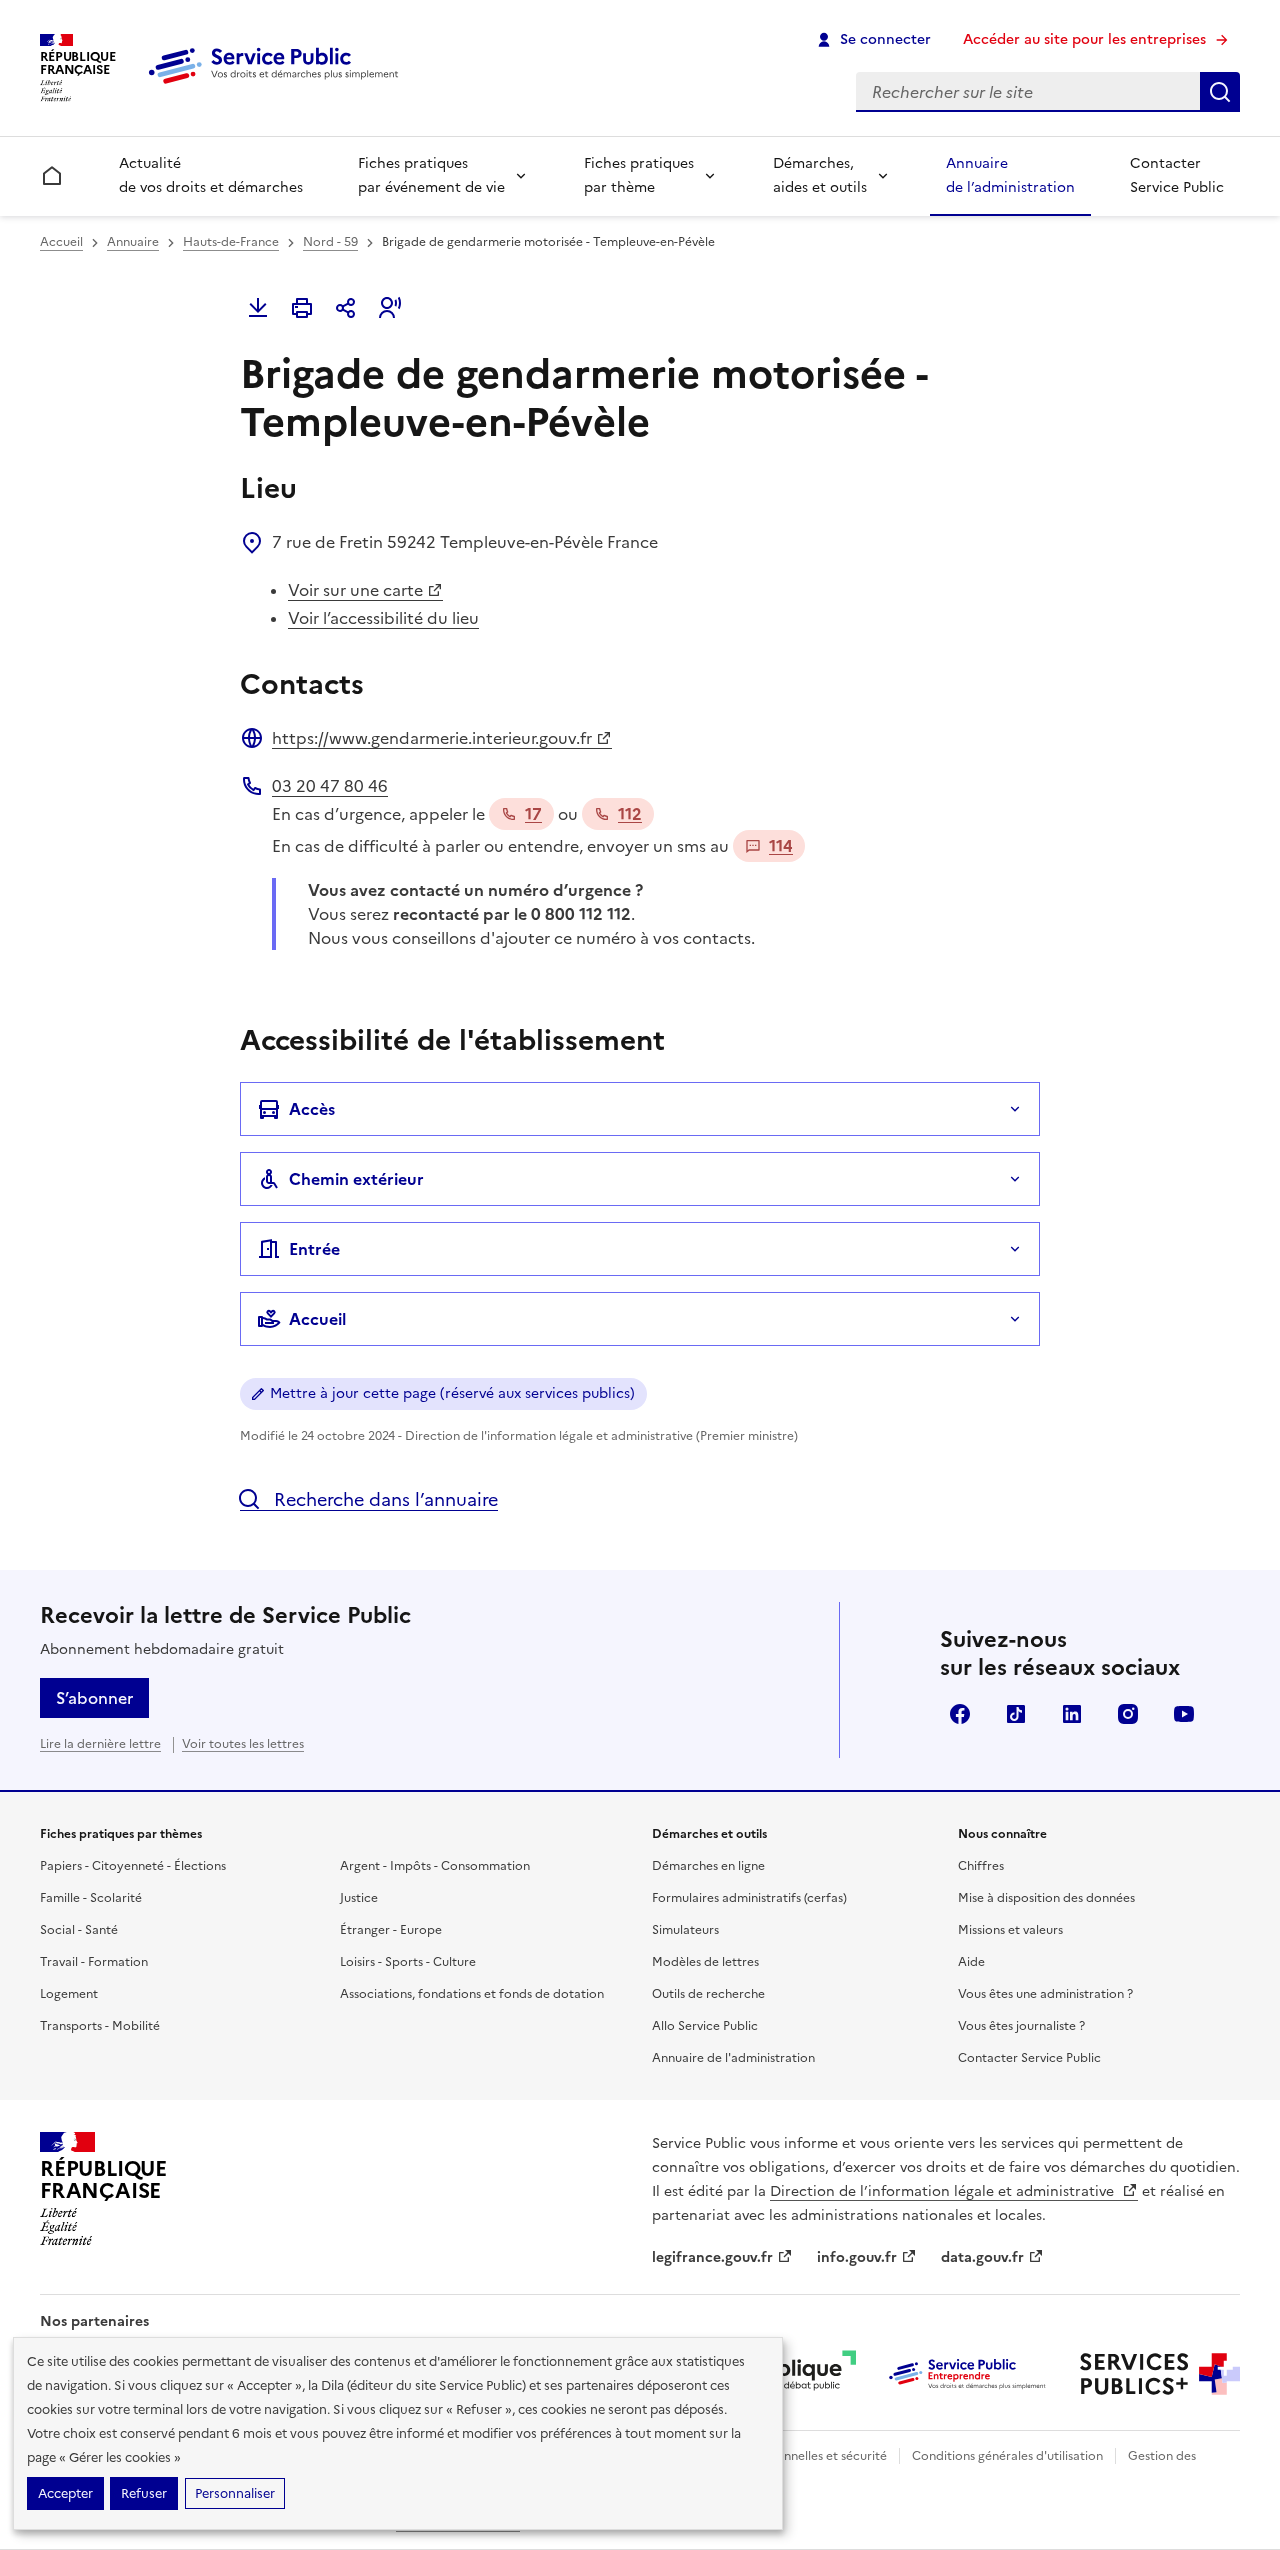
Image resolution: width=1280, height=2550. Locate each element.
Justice (359, 1898)
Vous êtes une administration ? (1045, 1994)
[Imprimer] (302, 308)
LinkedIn (1072, 1714)
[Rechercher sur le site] (1220, 92)
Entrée (314, 1249)
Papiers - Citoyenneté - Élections (133, 1866)
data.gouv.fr (982, 2257)
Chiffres (981, 1866)
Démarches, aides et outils (820, 175)
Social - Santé (79, 1930)
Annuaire (133, 242)
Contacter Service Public (1177, 175)
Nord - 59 (330, 242)
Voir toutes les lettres (243, 1744)
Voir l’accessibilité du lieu (383, 618)
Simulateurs (685, 1930)
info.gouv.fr (857, 2257)
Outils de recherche (708, 1994)
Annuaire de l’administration (1010, 175)
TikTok (1016, 1714)
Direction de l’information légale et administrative (944, 2191)
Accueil (61, 242)
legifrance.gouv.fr (712, 2257)
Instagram (1128, 1714)
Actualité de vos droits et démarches (211, 175)
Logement (69, 1994)
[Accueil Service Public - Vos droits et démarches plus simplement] (278, 85)
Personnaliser (235, 2493)
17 (533, 814)
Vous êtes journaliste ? (1021, 2026)
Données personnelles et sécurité (792, 2456)
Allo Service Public (705, 2026)
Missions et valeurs (1010, 1930)
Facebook (960, 1714)
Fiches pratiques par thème (639, 175)
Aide (971, 1962)
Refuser (144, 2493)
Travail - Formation (94, 1962)
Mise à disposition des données (1046, 1898)
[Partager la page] (346, 308)
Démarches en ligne (708, 1866)
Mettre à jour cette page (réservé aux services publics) (452, 1393)
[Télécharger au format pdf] (258, 308)
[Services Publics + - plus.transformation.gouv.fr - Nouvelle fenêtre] (1160, 2374)
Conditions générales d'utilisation (1007, 2456)
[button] (390, 308)
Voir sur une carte (355, 590)
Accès (312, 1109)
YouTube (1184, 1714)
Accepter (65, 2493)
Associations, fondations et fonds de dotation (472, 1994)
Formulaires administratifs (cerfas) (749, 1898)
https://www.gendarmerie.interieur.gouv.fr (432, 738)
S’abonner (94, 1698)
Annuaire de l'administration (733, 2058)
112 (630, 814)
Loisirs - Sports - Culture (408, 1962)
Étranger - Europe (391, 1930)
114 (781, 846)
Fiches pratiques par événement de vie (431, 175)
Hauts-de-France (231, 242)
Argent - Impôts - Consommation (435, 1866)
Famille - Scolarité (91, 1898)
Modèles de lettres (705, 1962)
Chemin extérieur (356, 1179)
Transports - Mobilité (100, 2026)
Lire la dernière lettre (100, 1744)
